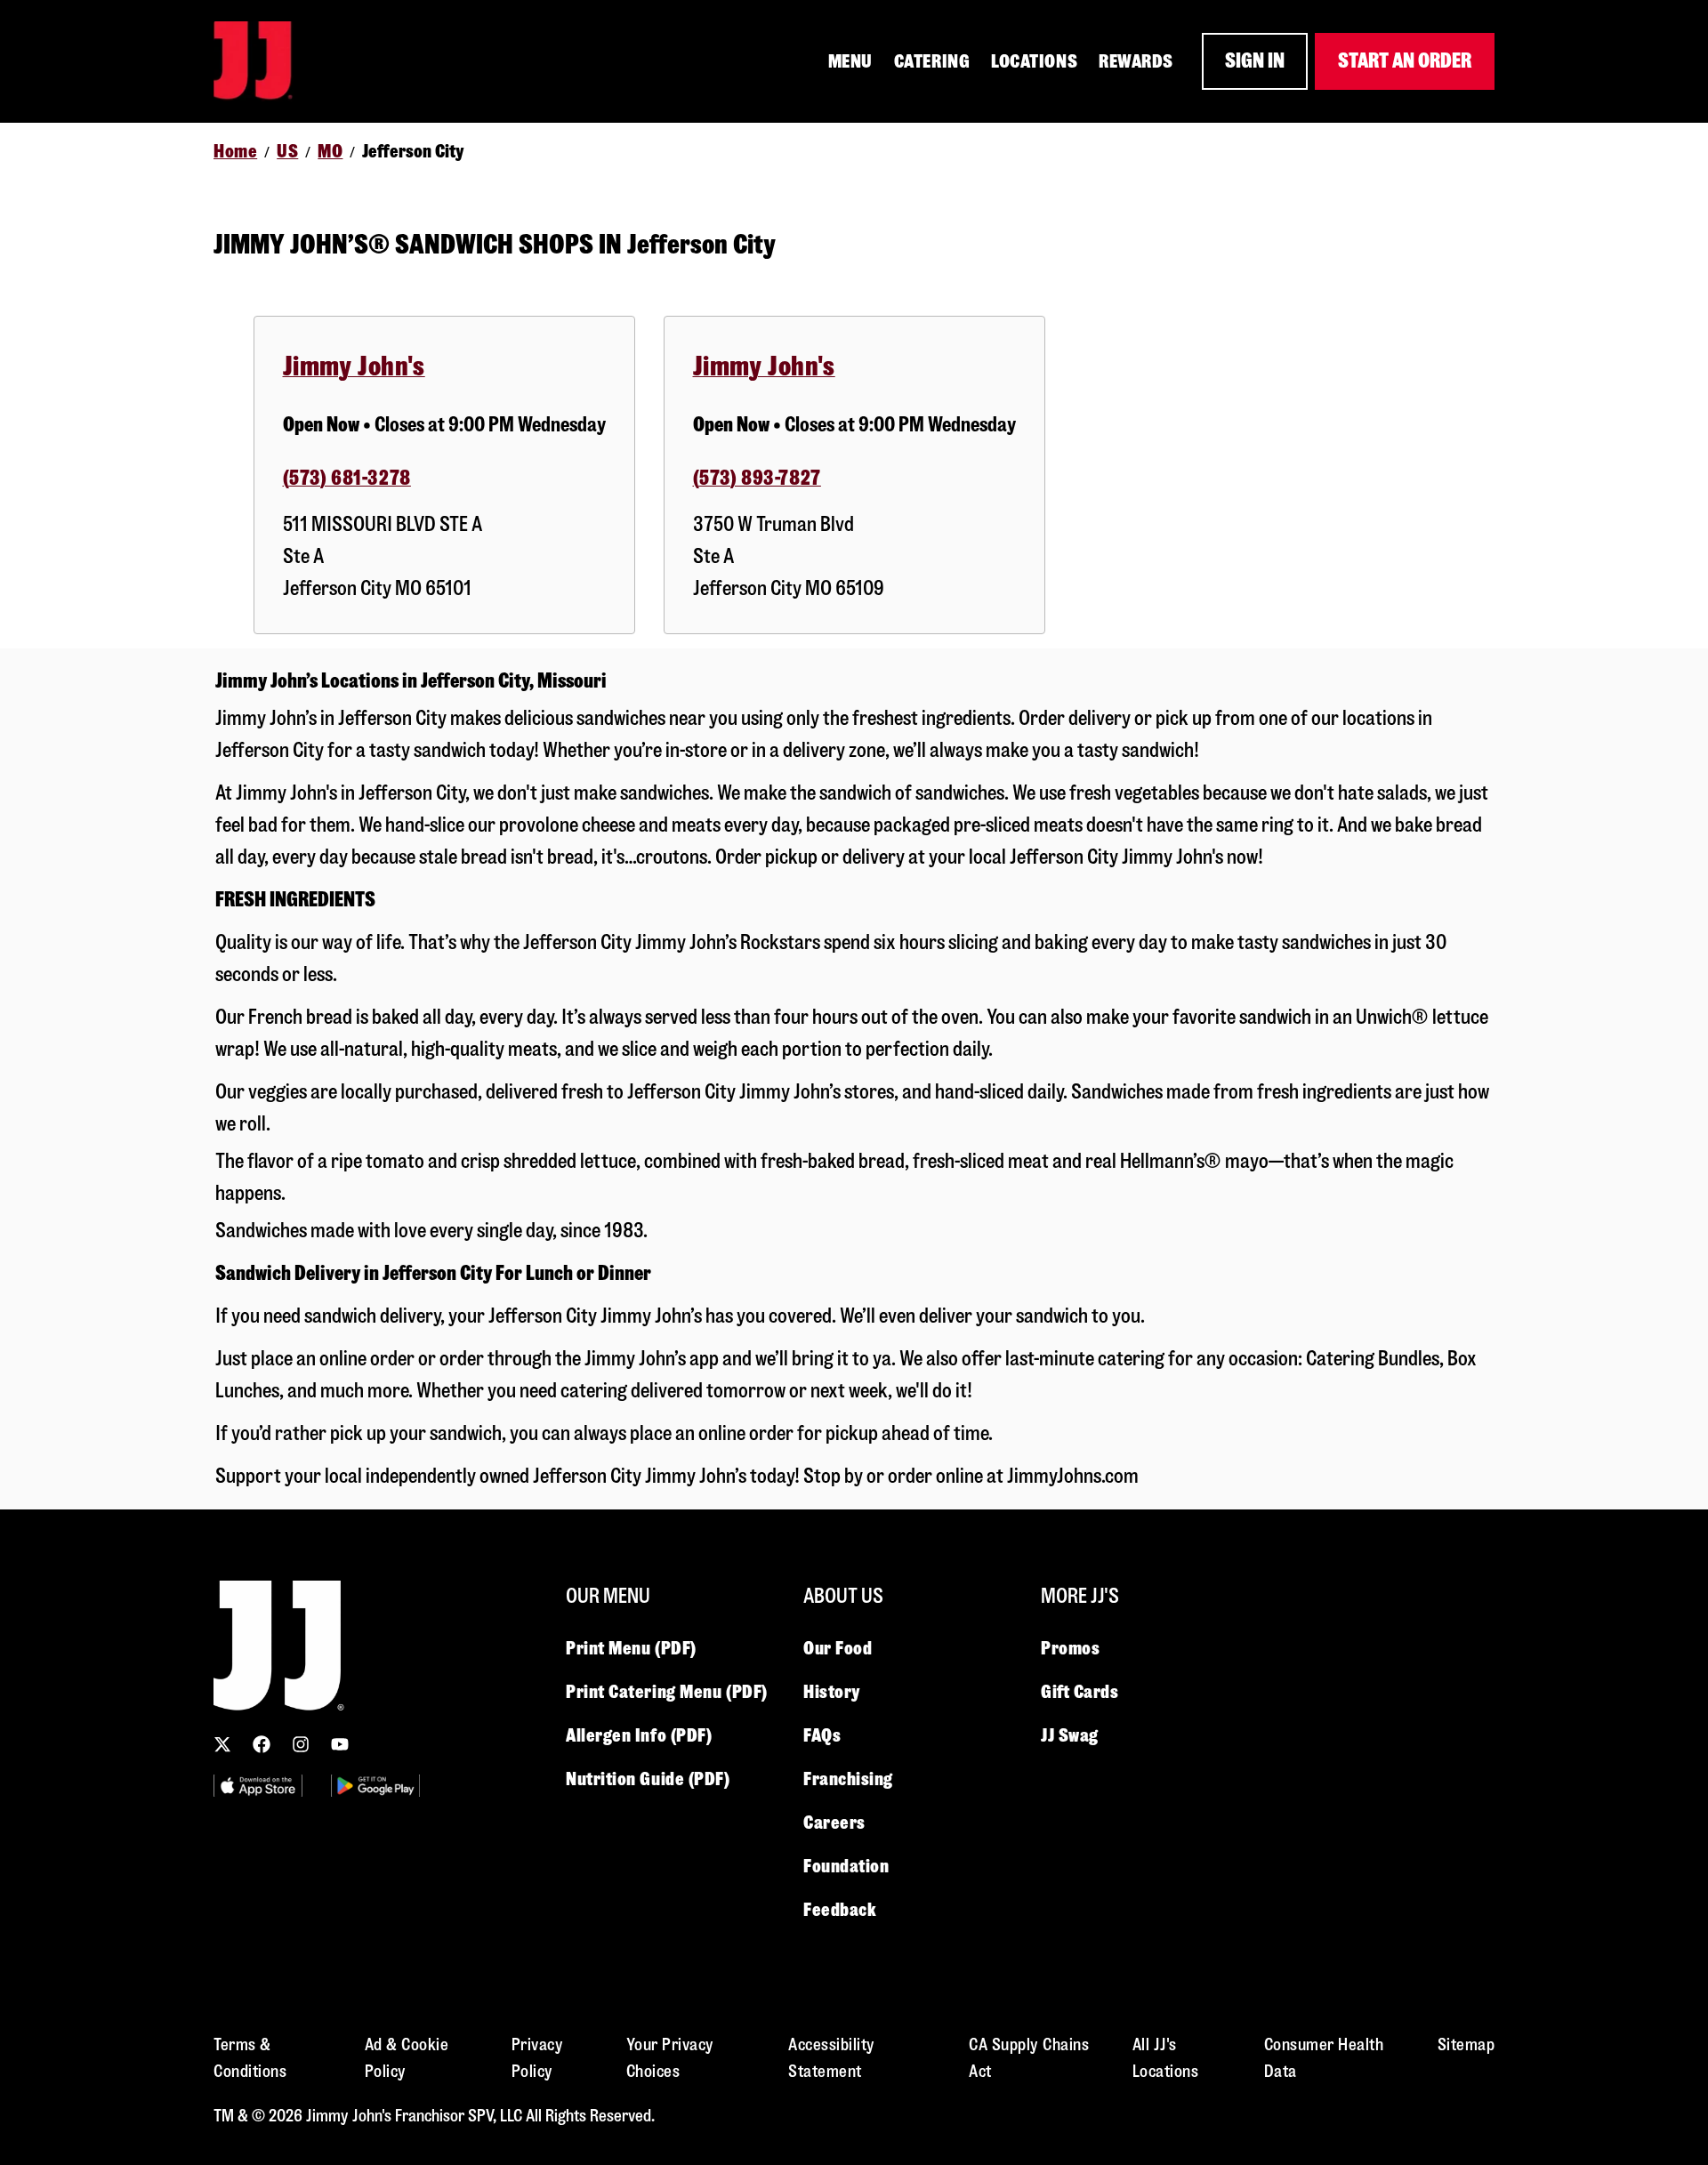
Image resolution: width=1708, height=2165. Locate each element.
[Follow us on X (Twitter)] (222, 1744)
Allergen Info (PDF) (639, 1735)
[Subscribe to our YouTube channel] (340, 1744)
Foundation (846, 1866)
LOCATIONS (1034, 61)
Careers (834, 1823)
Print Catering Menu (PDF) (667, 1692)
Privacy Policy (538, 2058)
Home (235, 151)
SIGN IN (1255, 61)
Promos (1070, 1648)
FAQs (822, 1735)
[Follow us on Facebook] (262, 1744)
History (832, 1692)
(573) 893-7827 (757, 478)
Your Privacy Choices (670, 2058)
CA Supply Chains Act (1029, 2058)
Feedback (840, 1910)
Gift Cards (1080, 1692)
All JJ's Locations (1166, 2058)
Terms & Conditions (250, 2058)
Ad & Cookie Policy (407, 2058)
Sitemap (1466, 2044)
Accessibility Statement (832, 2058)
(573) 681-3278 (347, 478)
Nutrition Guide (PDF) (648, 1779)
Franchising (848, 1779)
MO (330, 151)
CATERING (932, 61)
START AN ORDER (1405, 61)
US (287, 151)
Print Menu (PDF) (631, 1648)
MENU (850, 61)
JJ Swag (1070, 1735)
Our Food (838, 1648)
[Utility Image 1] (258, 1786)
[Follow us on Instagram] (301, 1744)
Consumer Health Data (1324, 2058)
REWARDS (1136, 61)
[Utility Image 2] (375, 1786)
